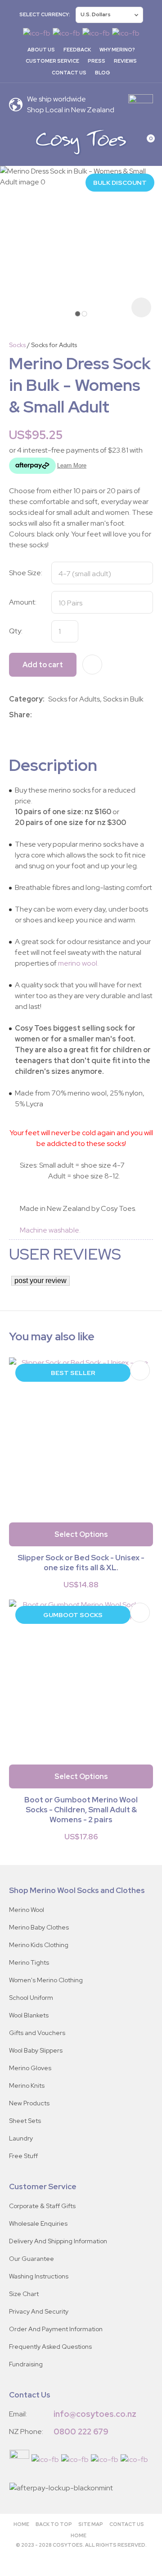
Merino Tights (29, 1962)
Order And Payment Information (56, 2329)
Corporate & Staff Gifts (42, 2206)
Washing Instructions (39, 2276)
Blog (103, 73)
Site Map (91, 2524)
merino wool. (78, 963)
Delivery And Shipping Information (58, 2241)
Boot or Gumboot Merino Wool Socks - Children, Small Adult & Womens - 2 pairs (81, 1810)
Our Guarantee (31, 2259)
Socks (17, 345)
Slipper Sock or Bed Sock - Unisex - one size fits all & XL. (81, 1563)
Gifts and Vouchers (37, 2033)
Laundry (21, 2138)
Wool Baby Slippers (36, 2050)
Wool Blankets (29, 2015)
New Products (29, 2103)
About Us (41, 50)
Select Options (81, 1534)
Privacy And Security (39, 2311)
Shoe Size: (26, 573)
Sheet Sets (25, 2121)
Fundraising (26, 2364)
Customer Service (52, 61)
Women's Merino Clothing (46, 1980)
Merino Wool (27, 1910)
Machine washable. (45, 1230)
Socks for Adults (54, 345)
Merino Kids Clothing (39, 1945)
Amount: (23, 602)
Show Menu (14, 142)
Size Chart (24, 2294)
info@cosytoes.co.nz (95, 2414)
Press (97, 61)
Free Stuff (23, 2156)
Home (21, 2524)
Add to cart (43, 665)
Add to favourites (140, 1371)
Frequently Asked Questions (50, 2347)
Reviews (125, 61)
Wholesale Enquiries (38, 2223)
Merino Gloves (30, 2068)
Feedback (77, 50)
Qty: (16, 631)
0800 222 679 (81, 2432)
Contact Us (69, 73)
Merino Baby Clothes (39, 1927)
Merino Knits (27, 2086)
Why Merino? (117, 50)
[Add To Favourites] (92, 665)
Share (20, 715)
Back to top (54, 2524)
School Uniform (31, 1998)
